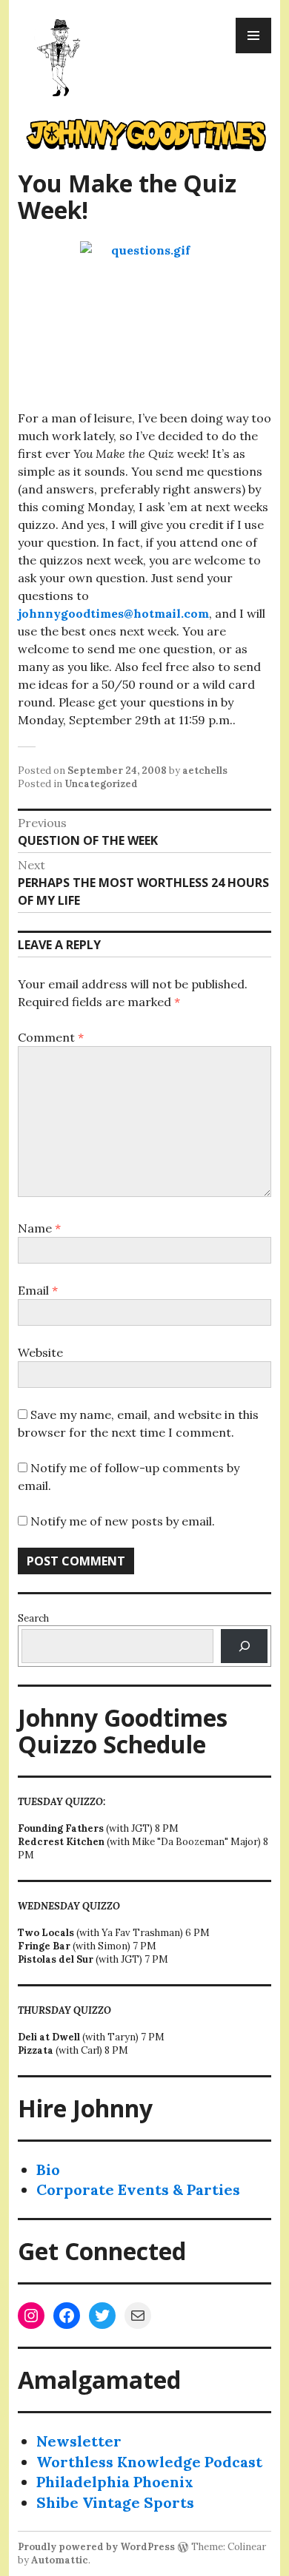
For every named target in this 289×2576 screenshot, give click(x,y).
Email (38, 1290)
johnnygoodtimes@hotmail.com (113, 613)
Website (40, 1352)
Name (39, 1228)
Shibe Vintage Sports (115, 2502)
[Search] (244, 1646)
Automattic (60, 2560)
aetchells (205, 771)
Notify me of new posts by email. (123, 1521)
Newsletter (79, 2441)
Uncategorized (101, 784)
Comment (51, 1037)
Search (33, 1618)
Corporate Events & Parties (138, 2189)
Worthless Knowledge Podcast (149, 2462)
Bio (48, 2169)
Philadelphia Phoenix (115, 2482)
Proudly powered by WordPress (96, 2547)
